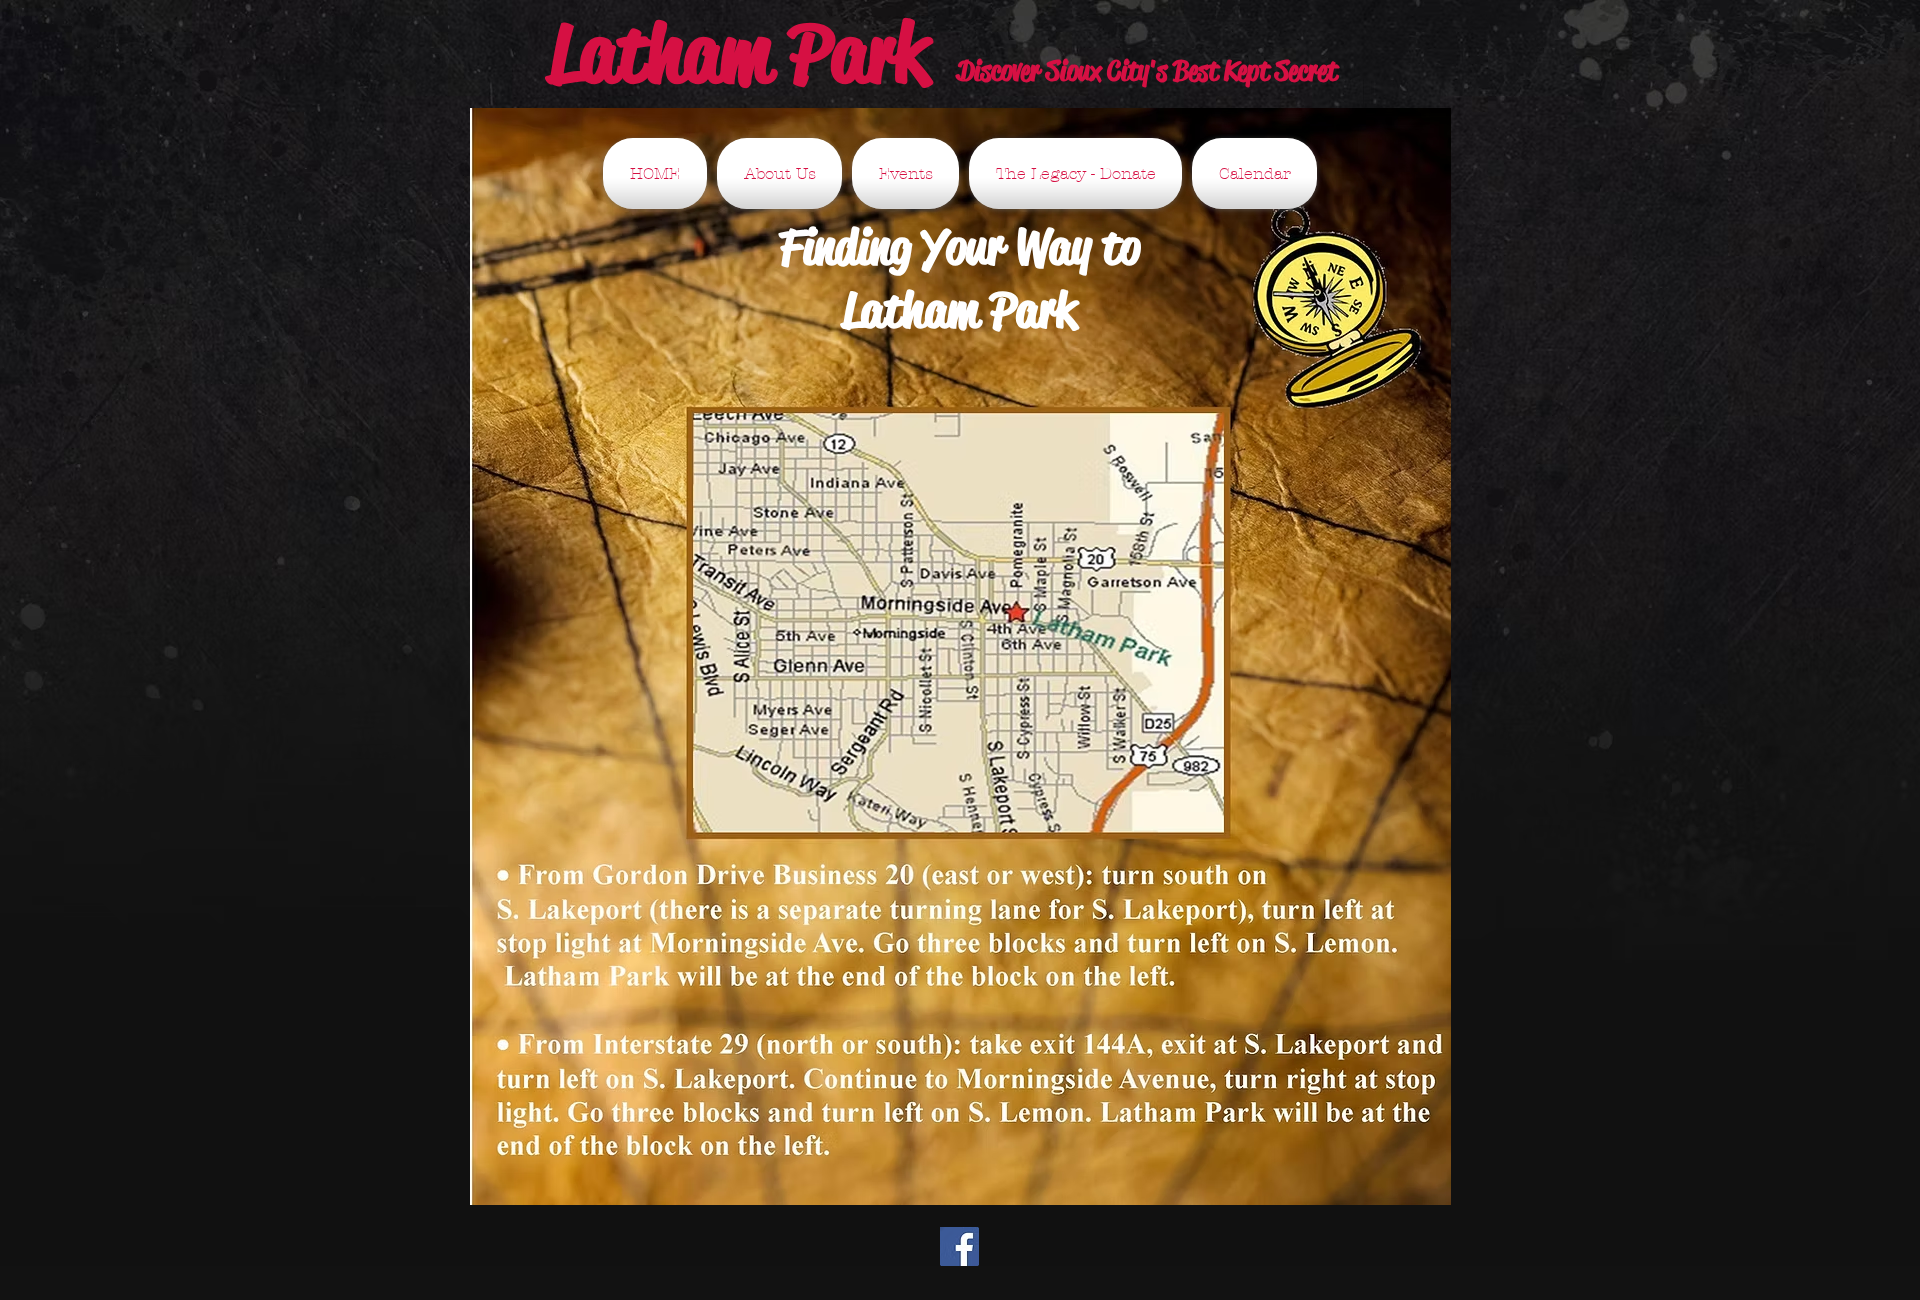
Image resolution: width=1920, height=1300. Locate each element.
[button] (779, 173)
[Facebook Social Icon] (959, 1246)
